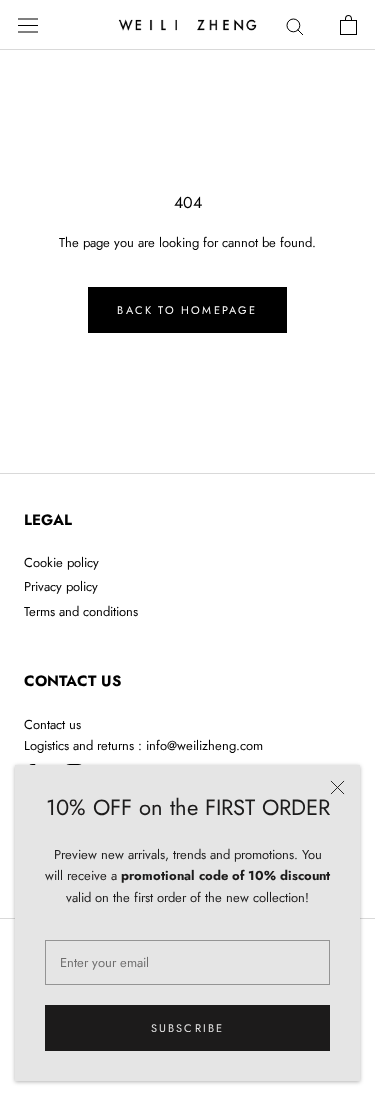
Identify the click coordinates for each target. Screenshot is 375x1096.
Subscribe (188, 1028)
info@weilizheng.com (204, 745)
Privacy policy (61, 586)
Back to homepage (187, 310)
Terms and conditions (81, 611)
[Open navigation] (28, 25)
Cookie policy (61, 562)
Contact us (52, 724)
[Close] (337, 787)
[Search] (295, 25)
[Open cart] (348, 25)
